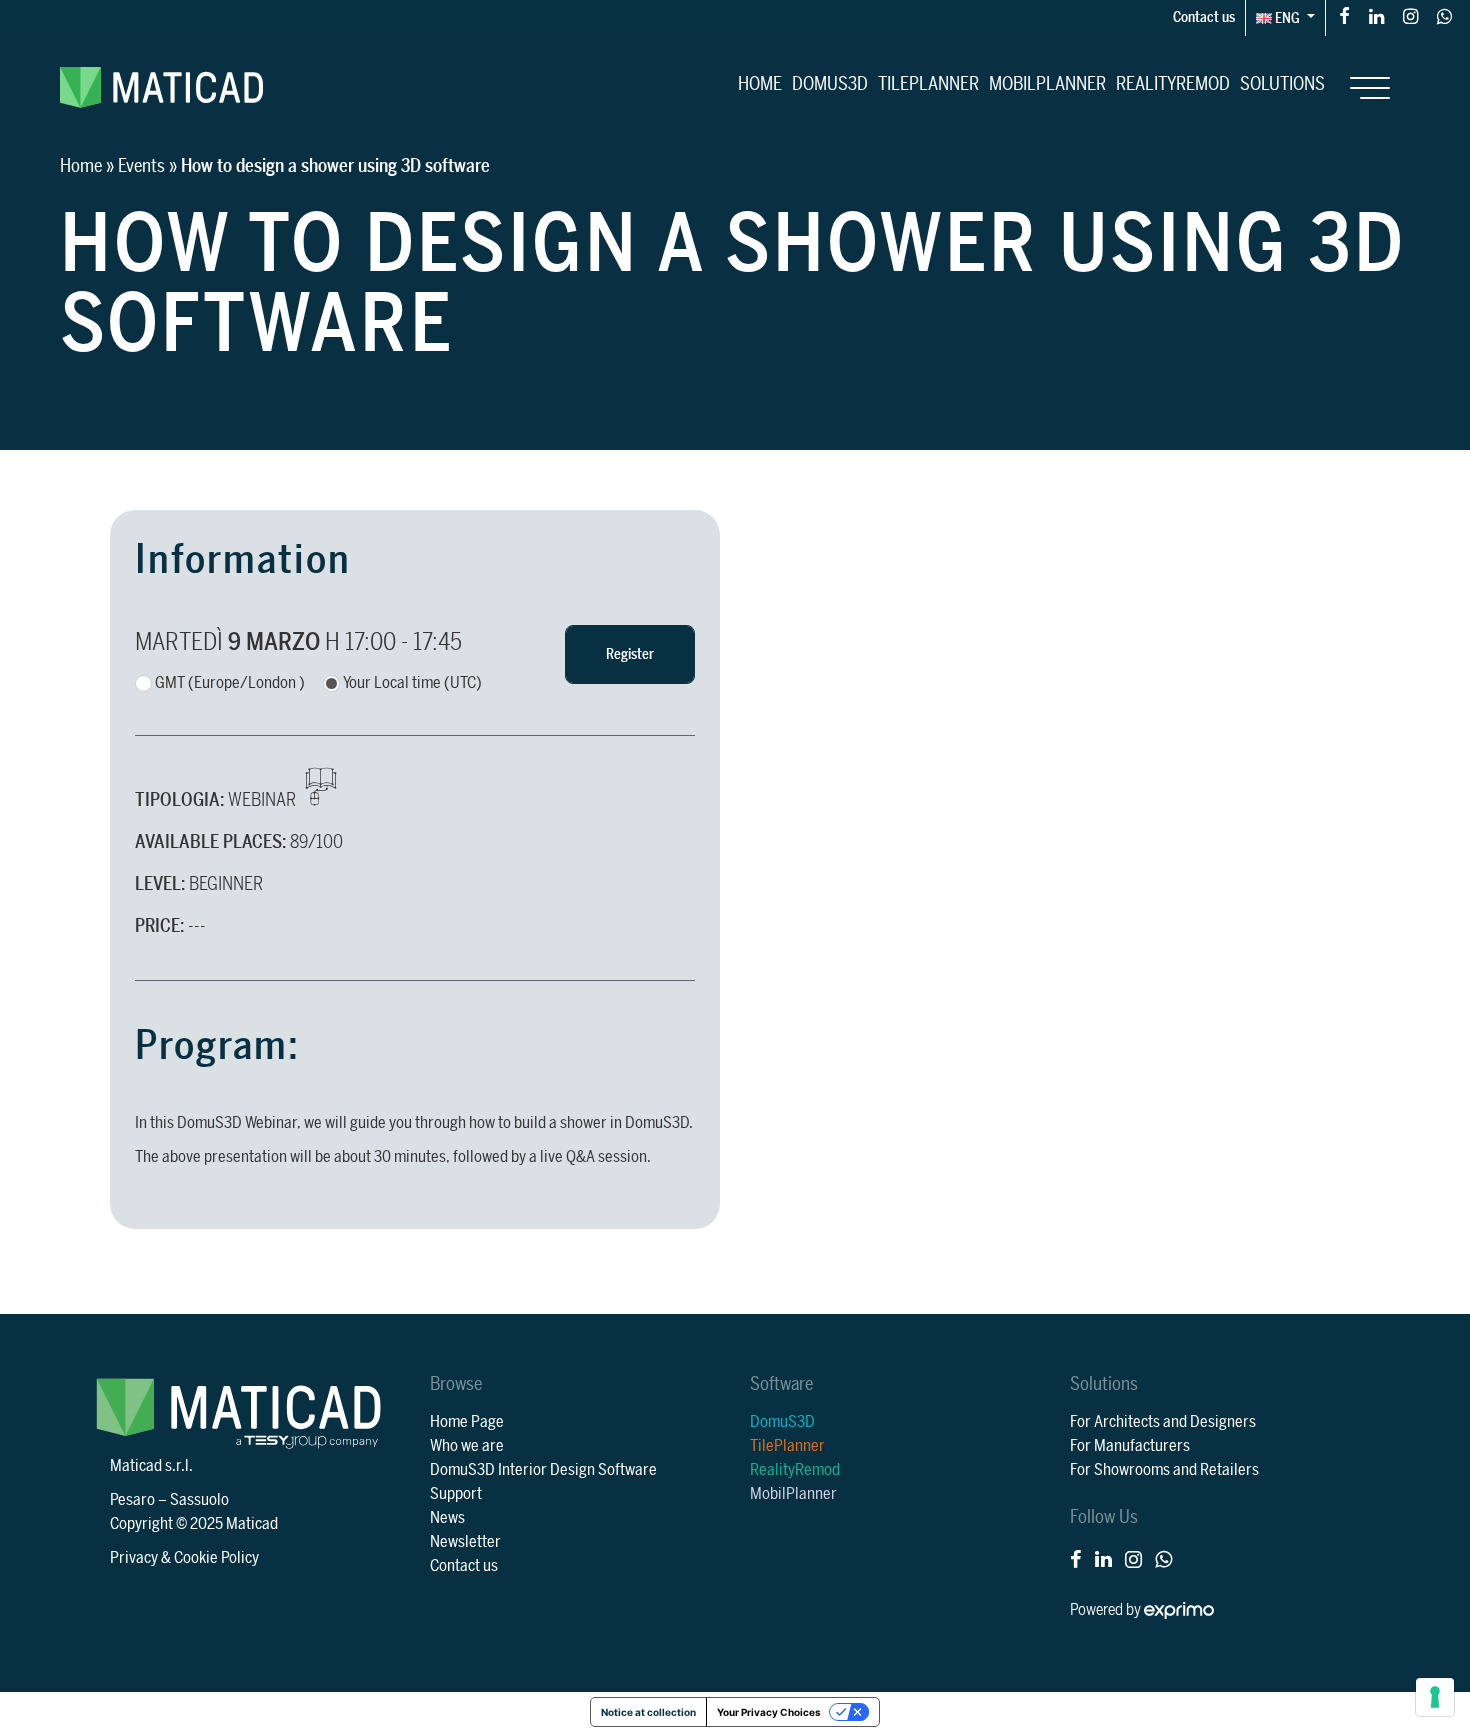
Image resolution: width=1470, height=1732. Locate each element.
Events (141, 166)
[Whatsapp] (1444, 15)
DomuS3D (830, 84)
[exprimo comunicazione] (1179, 1610)
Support (456, 1494)
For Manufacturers (1130, 1446)
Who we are (467, 1446)
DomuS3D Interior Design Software (543, 1470)
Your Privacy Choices (769, 1712)
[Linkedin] (1376, 15)
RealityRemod (1173, 84)
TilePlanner (928, 84)
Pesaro (132, 1500)
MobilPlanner (1047, 84)
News (447, 1518)
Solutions (1282, 84)
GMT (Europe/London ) (230, 683)
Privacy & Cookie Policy (184, 1558)
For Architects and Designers (1163, 1422)
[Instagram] (1410, 15)
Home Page (467, 1422)
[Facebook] (1344, 15)
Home (760, 84)
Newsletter (465, 1542)
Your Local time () (412, 683)
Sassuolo (199, 1500)
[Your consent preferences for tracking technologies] (1435, 1697)
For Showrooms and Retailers (1164, 1470)
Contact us (1204, 17)
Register (630, 654)
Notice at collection (648, 1712)
